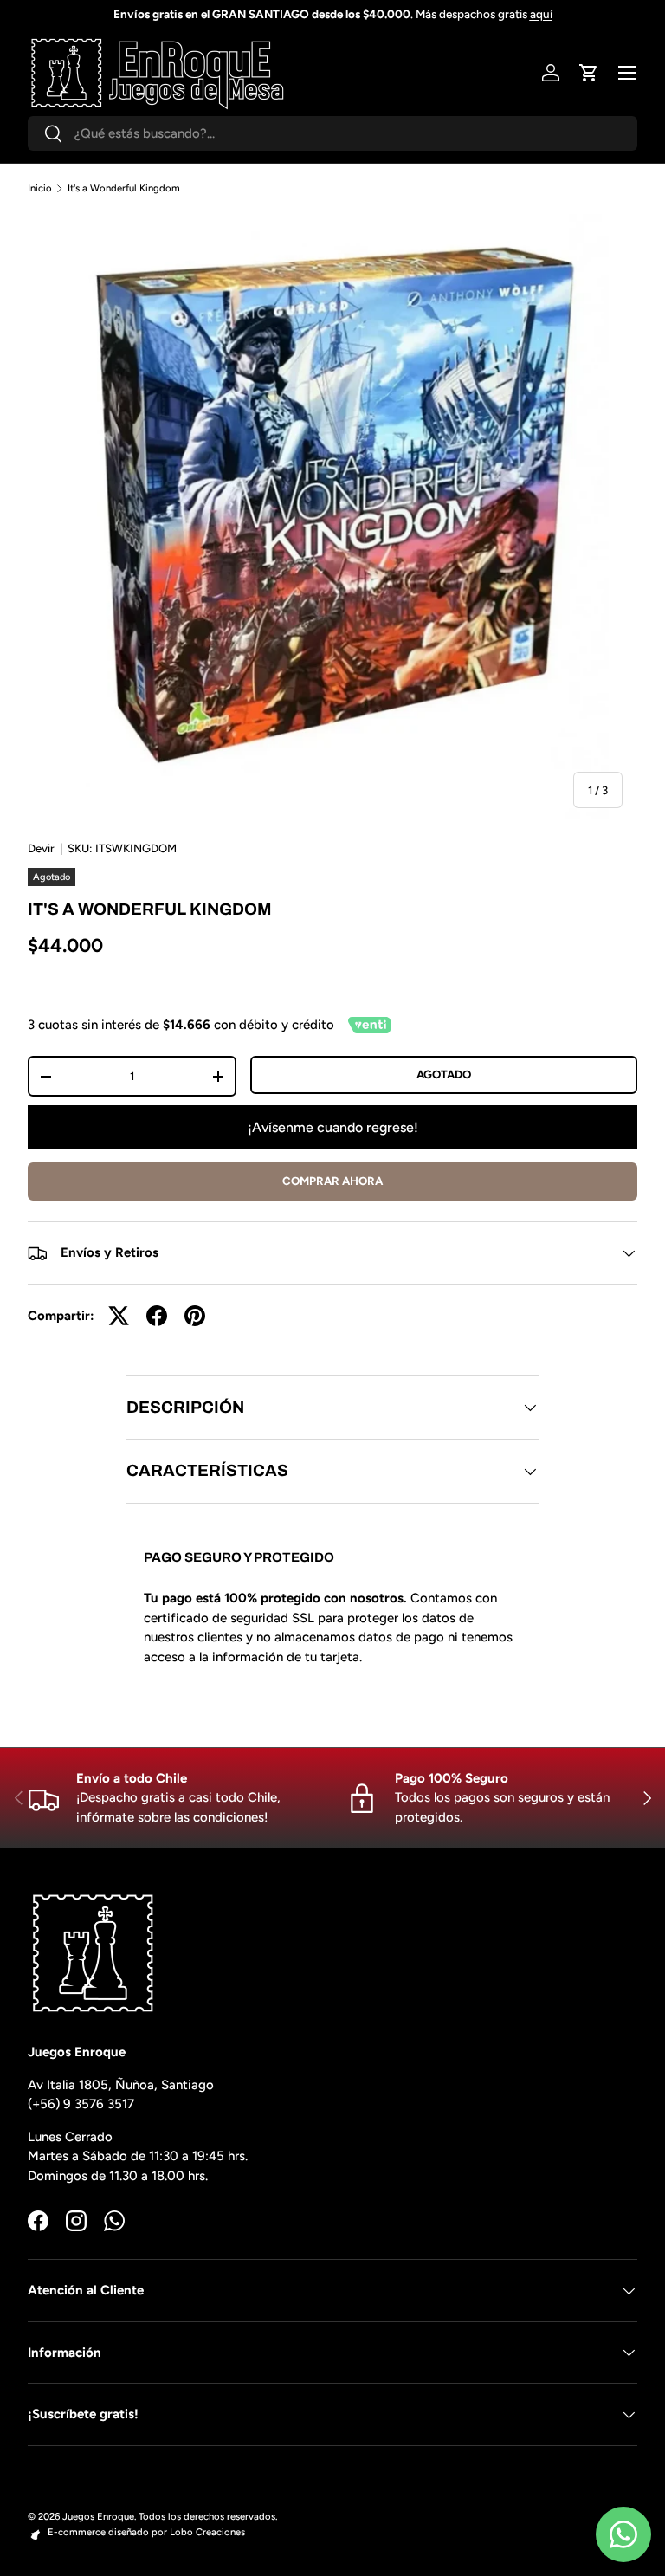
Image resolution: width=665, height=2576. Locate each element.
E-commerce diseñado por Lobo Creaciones (146, 2532)
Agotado (444, 1074)
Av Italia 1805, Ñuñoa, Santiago (121, 2085)
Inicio (40, 188)
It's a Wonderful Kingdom (124, 188)
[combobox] (332, 133)
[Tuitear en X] (119, 1316)
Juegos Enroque (98, 2516)
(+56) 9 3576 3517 (81, 2104)
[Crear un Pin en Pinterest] (195, 1316)
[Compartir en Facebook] (157, 1316)
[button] (589, 73)
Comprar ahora (332, 1181)
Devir (41, 848)
